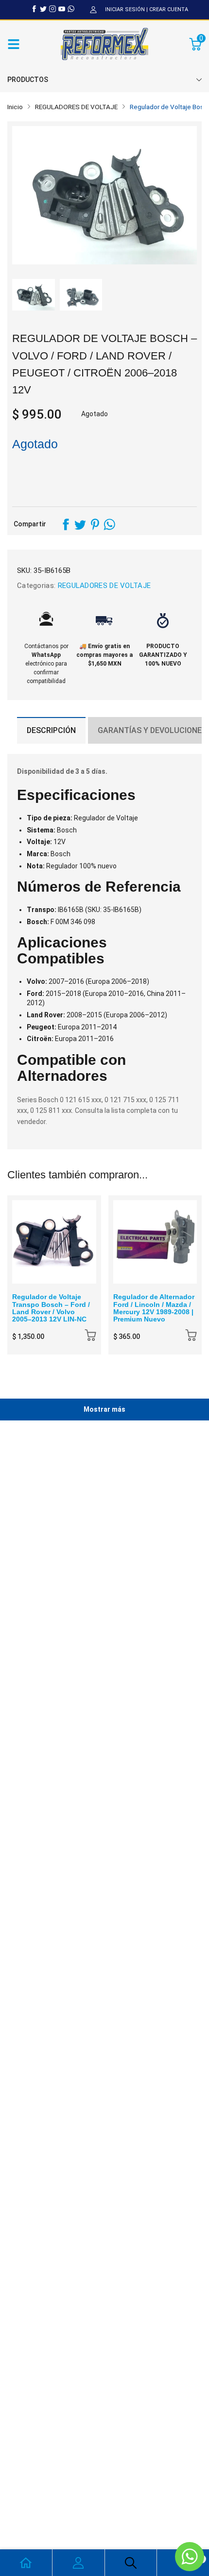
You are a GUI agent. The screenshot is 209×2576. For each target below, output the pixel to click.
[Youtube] (62, 9)
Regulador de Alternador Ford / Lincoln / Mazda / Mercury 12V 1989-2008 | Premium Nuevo (154, 1308)
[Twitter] (43, 9)
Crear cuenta (169, 9)
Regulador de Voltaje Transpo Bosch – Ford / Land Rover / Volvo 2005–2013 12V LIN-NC (51, 1308)
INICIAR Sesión (125, 9)
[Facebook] (34, 9)
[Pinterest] (95, 524)
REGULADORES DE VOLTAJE (103, 586)
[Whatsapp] (71, 9)
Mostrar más (104, 1409)
